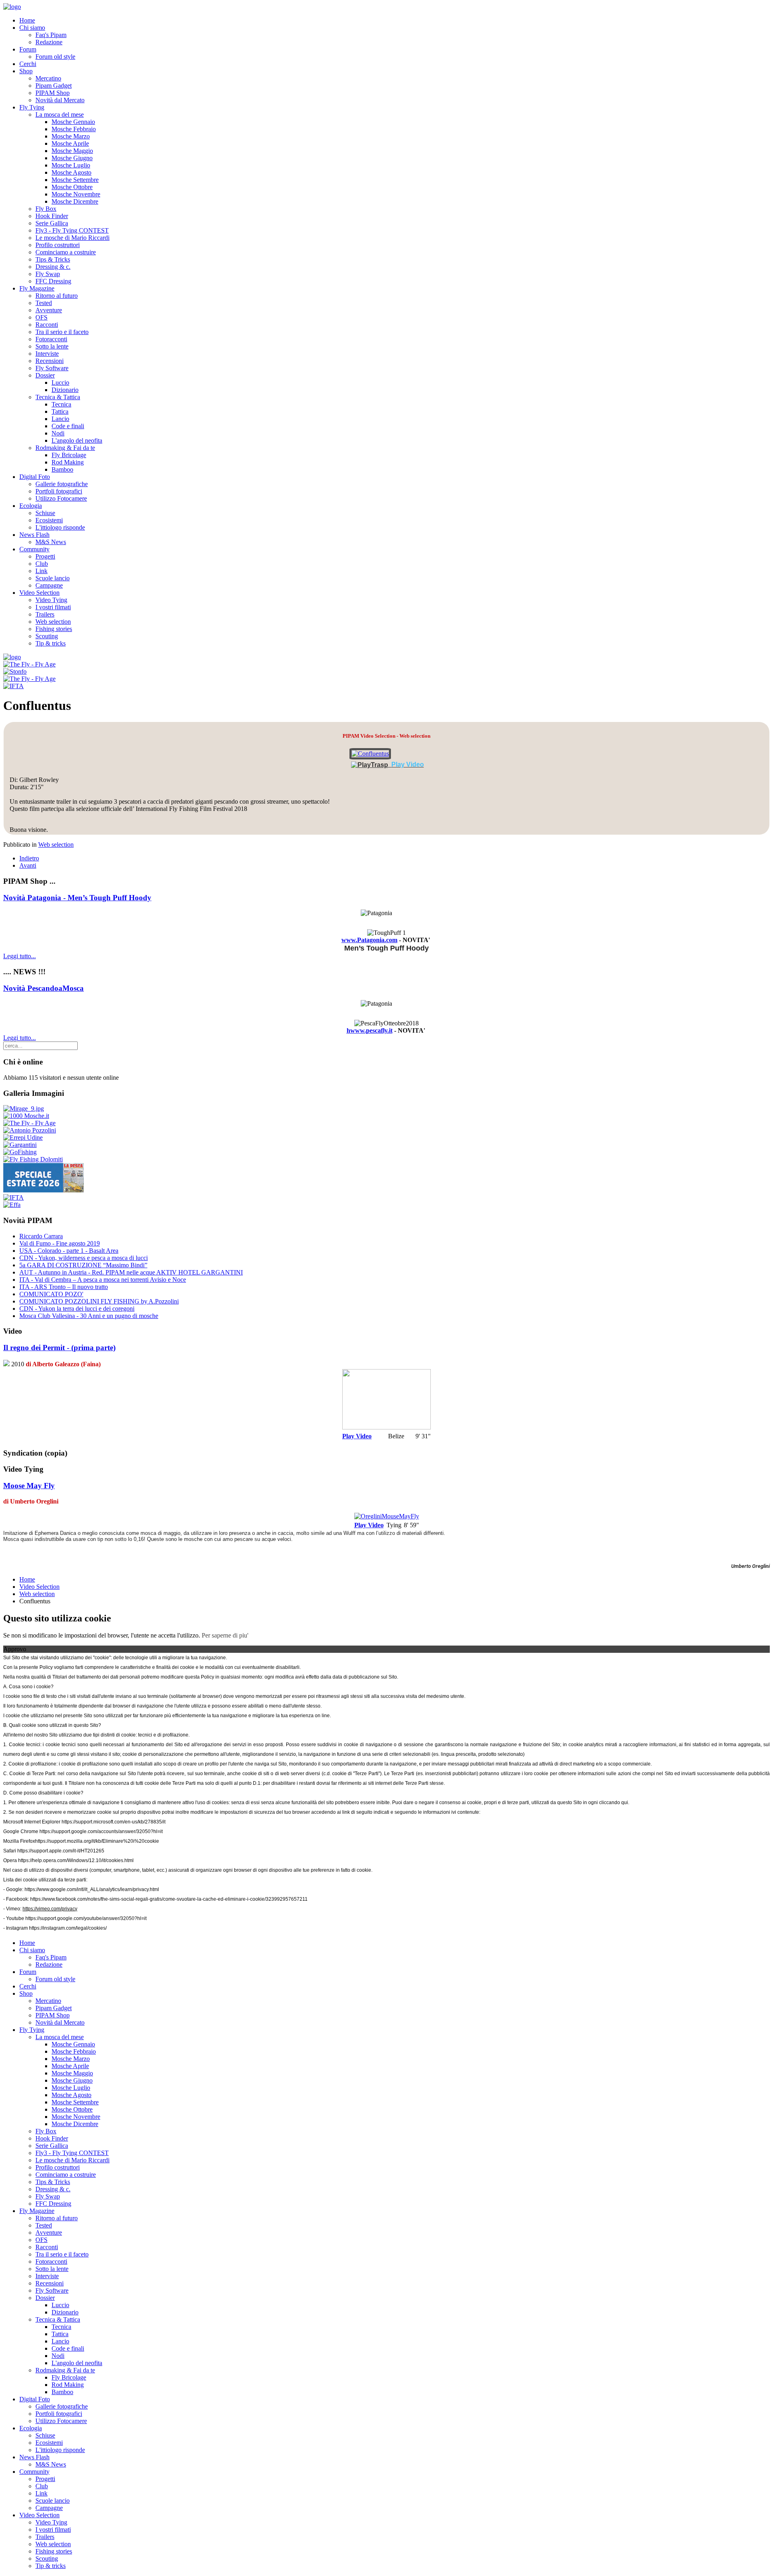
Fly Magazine (37, 288)
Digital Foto (35, 477)
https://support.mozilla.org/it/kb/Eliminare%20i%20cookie (97, 1841)
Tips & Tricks (53, 259)
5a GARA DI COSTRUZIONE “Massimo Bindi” (83, 1265)
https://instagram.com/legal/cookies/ (68, 1928)
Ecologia (31, 506)
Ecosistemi (49, 520)
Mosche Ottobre (72, 187)
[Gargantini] (20, 1145)
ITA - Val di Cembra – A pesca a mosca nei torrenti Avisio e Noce (103, 1280)
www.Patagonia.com (369, 940)
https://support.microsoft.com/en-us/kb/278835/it (114, 1822)
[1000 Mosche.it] (26, 1116)
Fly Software (52, 368)
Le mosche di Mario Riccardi (72, 238)
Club (42, 564)
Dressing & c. (53, 267)
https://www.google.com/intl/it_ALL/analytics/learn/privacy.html (92, 1889)
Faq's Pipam (51, 35)
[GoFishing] (20, 1152)
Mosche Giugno (72, 158)
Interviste (47, 354)
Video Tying (51, 600)
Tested (44, 303)
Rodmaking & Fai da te (65, 448)
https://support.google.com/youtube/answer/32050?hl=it (86, 1918)
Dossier (45, 375)
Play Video (357, 1436)
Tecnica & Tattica (58, 397)
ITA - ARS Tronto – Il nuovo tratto (64, 1287)
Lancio (60, 419)
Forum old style (55, 57)
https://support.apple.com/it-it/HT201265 (61, 1851)
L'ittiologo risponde (60, 527)
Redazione (49, 42)
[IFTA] (13, 686)
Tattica (60, 411)
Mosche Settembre (75, 180)
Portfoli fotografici (59, 491)
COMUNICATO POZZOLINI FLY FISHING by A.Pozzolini (99, 1301)
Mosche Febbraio (74, 129)
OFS (41, 317)
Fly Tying (32, 107)
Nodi (58, 433)
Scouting (47, 636)
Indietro (29, 858)
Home (27, 20)
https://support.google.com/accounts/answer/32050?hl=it (101, 1831)
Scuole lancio (53, 578)
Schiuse (45, 513)
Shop (26, 71)
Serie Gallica (52, 223)
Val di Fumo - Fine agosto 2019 (60, 1243)
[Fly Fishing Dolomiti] (33, 1159)
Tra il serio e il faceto (62, 332)
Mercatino (48, 78)
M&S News (51, 542)
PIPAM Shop (53, 93)
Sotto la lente (52, 346)
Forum (28, 49)
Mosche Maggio (72, 151)
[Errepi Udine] (23, 1137)
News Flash (34, 535)
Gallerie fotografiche (62, 484)
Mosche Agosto (71, 172)
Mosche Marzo (71, 136)
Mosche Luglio (71, 165)
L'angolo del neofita (77, 440)
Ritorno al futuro (57, 296)
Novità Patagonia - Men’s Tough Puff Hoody (77, 898)
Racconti (47, 325)
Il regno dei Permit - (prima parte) (59, 1348)
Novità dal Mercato (60, 100)
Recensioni (50, 361)
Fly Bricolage (69, 455)
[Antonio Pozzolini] (30, 1130)
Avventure (49, 310)
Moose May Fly (29, 1486)
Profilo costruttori (58, 245)
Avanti (28, 865)
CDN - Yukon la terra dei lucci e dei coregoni (77, 1309)
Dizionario (65, 390)
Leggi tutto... (20, 956)
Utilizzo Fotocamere (61, 498)
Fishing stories (54, 629)
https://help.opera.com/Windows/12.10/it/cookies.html (76, 1860)
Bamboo (62, 469)
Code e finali (68, 426)
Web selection (53, 622)
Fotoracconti (51, 339)
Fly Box (46, 209)
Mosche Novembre (76, 194)
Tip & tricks (51, 643)
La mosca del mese (60, 114)
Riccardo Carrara (41, 1236)
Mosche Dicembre (75, 201)
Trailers (45, 614)
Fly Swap (48, 274)
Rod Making (68, 462)
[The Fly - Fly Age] (29, 664)
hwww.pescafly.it (370, 1030)
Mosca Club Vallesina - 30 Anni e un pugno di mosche (89, 1316)
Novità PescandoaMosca (43, 988)
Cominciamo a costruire (66, 252)
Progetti (45, 556)
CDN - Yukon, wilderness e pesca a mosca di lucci (84, 1258)
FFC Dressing (53, 281)
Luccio (60, 383)
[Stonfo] (15, 671)
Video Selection (39, 593)
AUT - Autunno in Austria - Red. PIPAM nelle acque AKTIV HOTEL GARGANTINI (131, 1272)
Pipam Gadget (54, 86)
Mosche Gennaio (73, 122)
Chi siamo (32, 28)
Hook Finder (52, 216)
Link (41, 571)
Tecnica (61, 404)
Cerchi (28, 64)
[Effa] (12, 1205)
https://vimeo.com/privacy (50, 1909)
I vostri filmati (53, 607)
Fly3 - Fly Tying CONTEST (72, 230)
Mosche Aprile (70, 143)
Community (34, 549)
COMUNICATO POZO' (51, 1294)
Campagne (49, 585)
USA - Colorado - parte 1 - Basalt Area (69, 1251)
